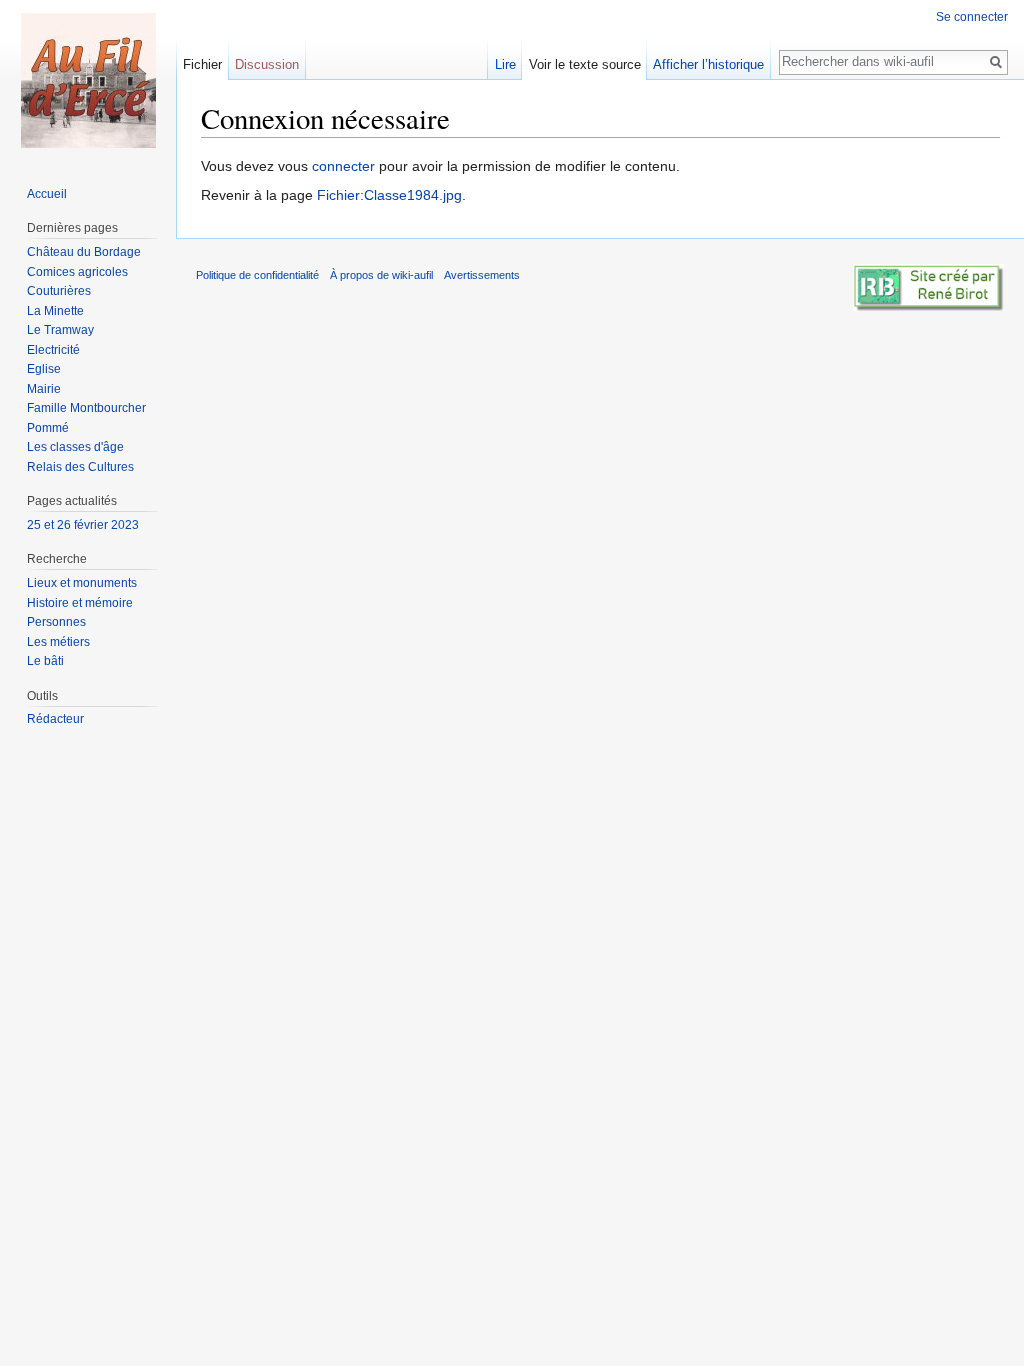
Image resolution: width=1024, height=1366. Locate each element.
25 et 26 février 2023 (83, 525)
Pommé (48, 428)
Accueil (47, 194)
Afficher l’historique (708, 64)
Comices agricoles (77, 272)
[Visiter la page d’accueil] (88, 80)
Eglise (44, 369)
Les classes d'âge (75, 447)
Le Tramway (60, 330)
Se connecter (972, 17)
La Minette (55, 311)
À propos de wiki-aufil (381, 275)
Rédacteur (55, 719)
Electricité (53, 350)
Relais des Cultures (80, 467)
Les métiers (58, 642)
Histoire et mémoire (80, 603)
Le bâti (45, 661)
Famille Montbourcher (86, 408)
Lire (505, 64)
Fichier (202, 64)
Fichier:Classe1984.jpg (389, 195)
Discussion (267, 64)
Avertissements (482, 275)
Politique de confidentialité (257, 275)
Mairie (44, 389)
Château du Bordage (84, 252)
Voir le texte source (585, 64)
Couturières (59, 291)
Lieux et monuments (82, 583)
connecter (343, 166)
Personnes (56, 622)
